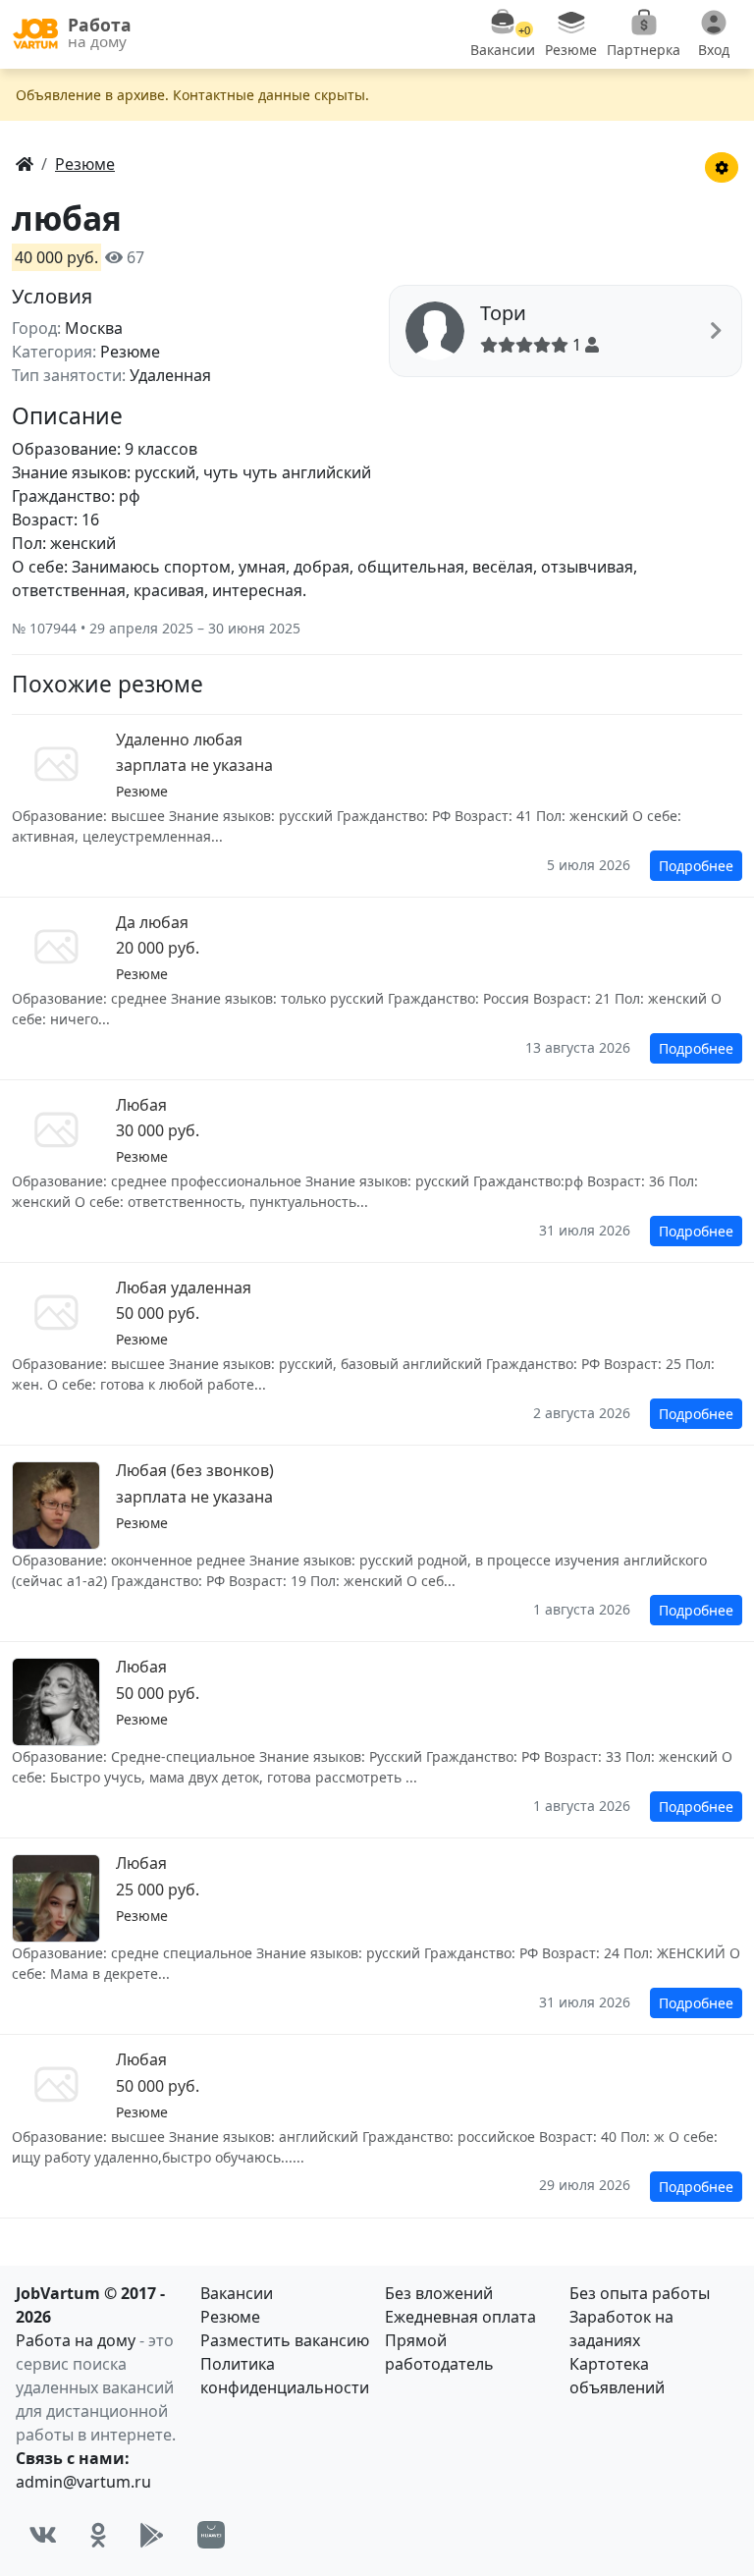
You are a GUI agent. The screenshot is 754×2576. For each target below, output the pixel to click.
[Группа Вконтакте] (43, 2535)
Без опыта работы (640, 2293)
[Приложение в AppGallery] (211, 2535)
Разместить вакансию (285, 2340)
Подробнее (696, 866)
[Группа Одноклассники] (98, 2535)
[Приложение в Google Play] (152, 2535)
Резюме (230, 2317)
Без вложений (439, 2293)
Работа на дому (76, 2340)
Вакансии (237, 2293)
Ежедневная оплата (460, 2317)
